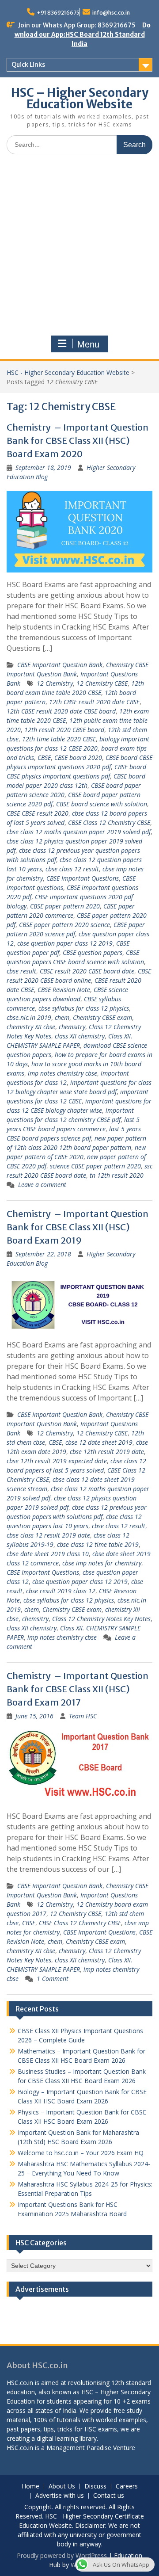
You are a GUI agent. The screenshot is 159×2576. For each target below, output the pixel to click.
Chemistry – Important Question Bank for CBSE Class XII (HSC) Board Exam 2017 (78, 1689)
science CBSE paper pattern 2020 (95, 1166)
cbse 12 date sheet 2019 (99, 1442)
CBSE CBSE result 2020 (38, 813)
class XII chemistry (80, 1036)
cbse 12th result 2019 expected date (57, 1461)
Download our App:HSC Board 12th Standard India (83, 34)
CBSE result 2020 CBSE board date (87, 971)
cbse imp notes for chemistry (102, 1563)
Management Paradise (79, 2448)
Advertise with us (60, 2496)
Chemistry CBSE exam (102, 1017)
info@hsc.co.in (111, 13)
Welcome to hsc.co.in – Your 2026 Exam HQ (81, 2153)
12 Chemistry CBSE (102, 683)
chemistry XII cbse (31, 1027)
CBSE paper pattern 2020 (65, 906)
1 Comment (53, 1979)
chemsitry (72, 1027)
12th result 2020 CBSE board (64, 730)
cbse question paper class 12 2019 (65, 943)
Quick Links (28, 65)
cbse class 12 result (72, 869)
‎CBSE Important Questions (83, 878)
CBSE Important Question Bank (60, 665)
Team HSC (83, 1716)
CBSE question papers (93, 952)
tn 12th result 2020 (117, 1175)
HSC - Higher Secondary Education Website (68, 372)
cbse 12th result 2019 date (107, 1452)
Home (30, 2486)
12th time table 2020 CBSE (59, 739)
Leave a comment (42, 1185)
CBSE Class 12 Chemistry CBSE (109, 822)
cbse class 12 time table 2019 (98, 1544)
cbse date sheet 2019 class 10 (48, 1554)
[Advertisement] (79, 245)
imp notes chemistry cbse (62, 1073)
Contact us (109, 2496)
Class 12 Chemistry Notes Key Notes (101, 1619)
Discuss (95, 2486)
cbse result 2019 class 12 (61, 1591)
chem (62, 1017)
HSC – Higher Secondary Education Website (80, 98)
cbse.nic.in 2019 (29, 1017)
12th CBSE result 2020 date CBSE (94, 702)
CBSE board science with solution (102, 804)
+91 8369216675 (58, 13)
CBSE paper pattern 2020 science (64, 925)
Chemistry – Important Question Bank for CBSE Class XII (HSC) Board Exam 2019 (78, 1227)
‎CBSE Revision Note (64, 990)
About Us (62, 2486)
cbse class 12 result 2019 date (48, 1535)
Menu (88, 344)
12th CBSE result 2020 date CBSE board (61, 711)
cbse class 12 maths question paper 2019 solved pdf (79, 832)
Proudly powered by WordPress (62, 2555)
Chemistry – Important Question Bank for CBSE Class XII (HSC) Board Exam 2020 (78, 441)
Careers (127, 2486)
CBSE (44, 758)
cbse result (21, 971)
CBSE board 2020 (78, 758)
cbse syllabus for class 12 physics (84, 1008)
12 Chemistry (55, 683)
